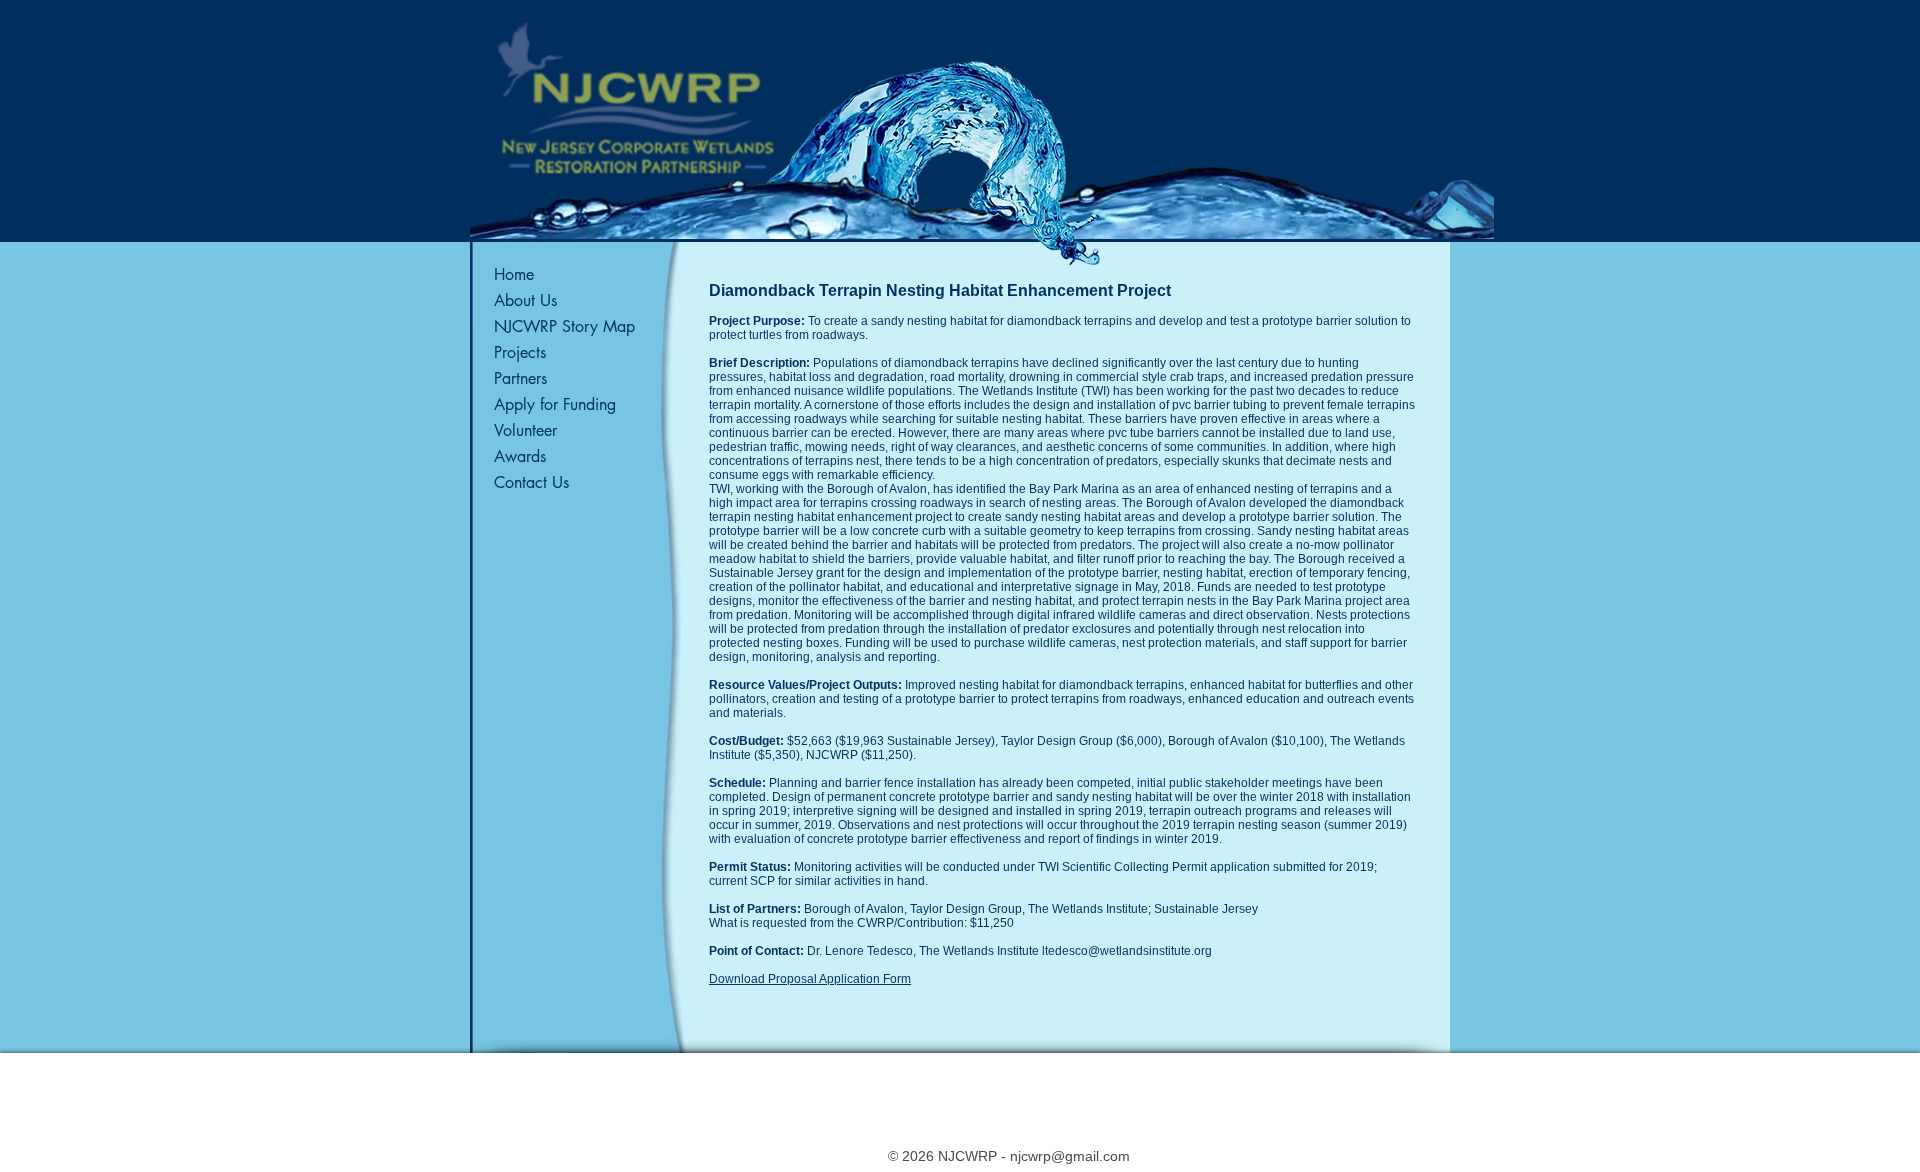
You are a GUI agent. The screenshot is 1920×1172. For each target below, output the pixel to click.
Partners (520, 378)
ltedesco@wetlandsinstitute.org (1127, 951)
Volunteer (525, 430)
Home (514, 274)
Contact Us (531, 482)
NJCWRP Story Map (564, 326)
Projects (520, 352)
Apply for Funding (555, 404)
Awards (520, 456)
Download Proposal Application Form (810, 979)
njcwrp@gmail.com (1070, 1156)
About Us (525, 300)
